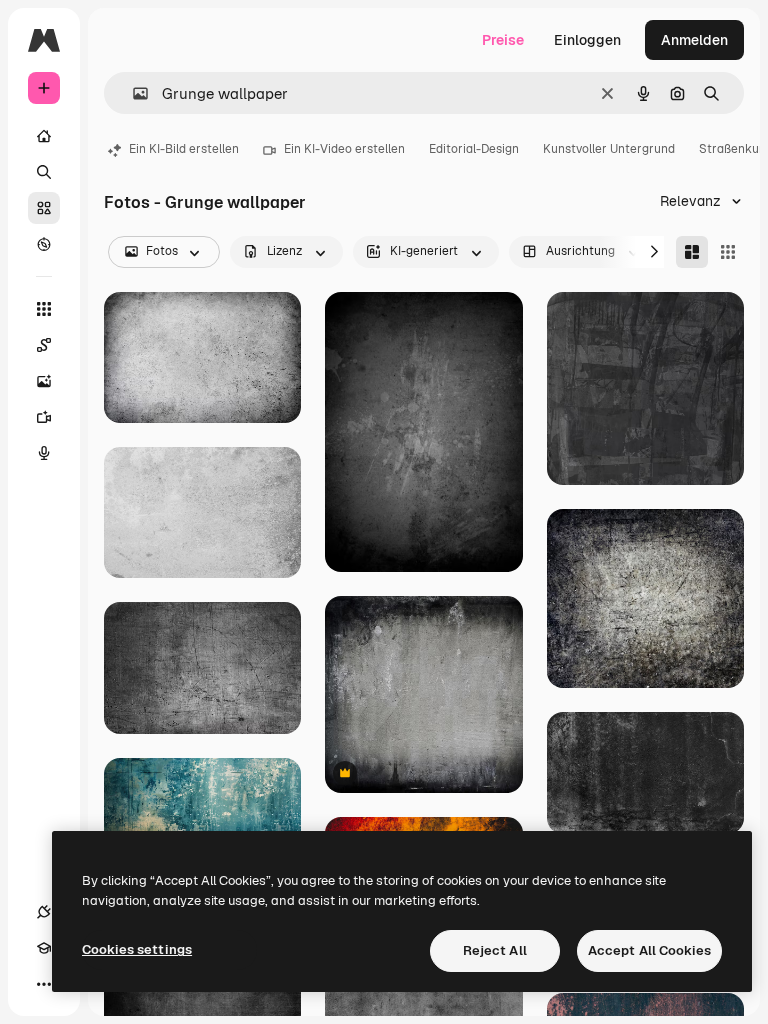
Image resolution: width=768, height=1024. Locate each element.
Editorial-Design (474, 149)
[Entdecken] (44, 244)
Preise (503, 40)
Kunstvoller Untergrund (609, 149)
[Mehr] (44, 984)
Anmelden (694, 40)
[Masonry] (692, 252)
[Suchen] (44, 172)
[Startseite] (44, 136)
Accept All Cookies (649, 950)
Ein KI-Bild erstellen (184, 149)
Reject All (495, 950)
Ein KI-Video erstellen (344, 149)
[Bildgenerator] (44, 381)
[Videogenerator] (44, 417)
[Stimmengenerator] (44, 453)
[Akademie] (44, 948)
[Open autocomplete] (132, 93)
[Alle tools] (44, 309)
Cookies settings (137, 949)
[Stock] (44, 208)
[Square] (728, 252)
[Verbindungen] (44, 912)
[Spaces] (44, 345)
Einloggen (587, 40)
